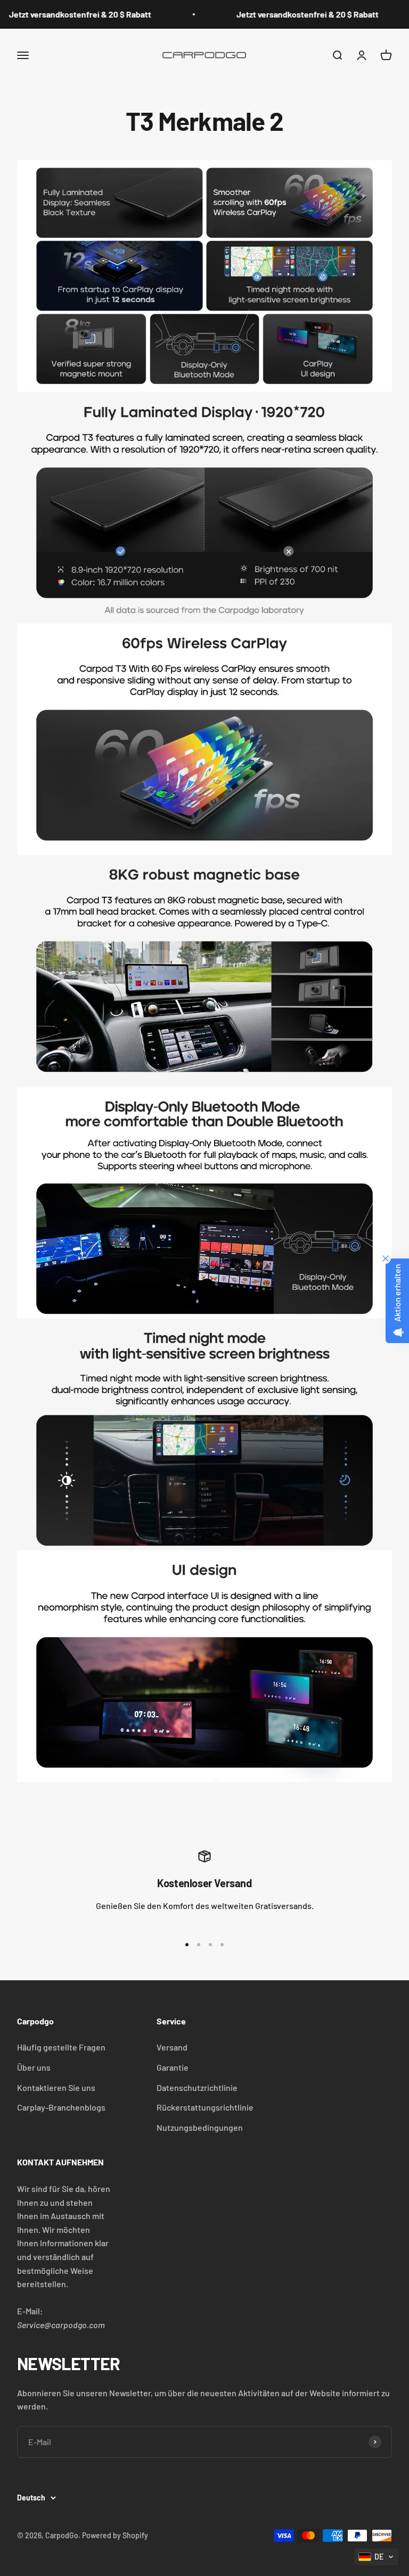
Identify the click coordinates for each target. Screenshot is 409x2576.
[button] (376, 2557)
